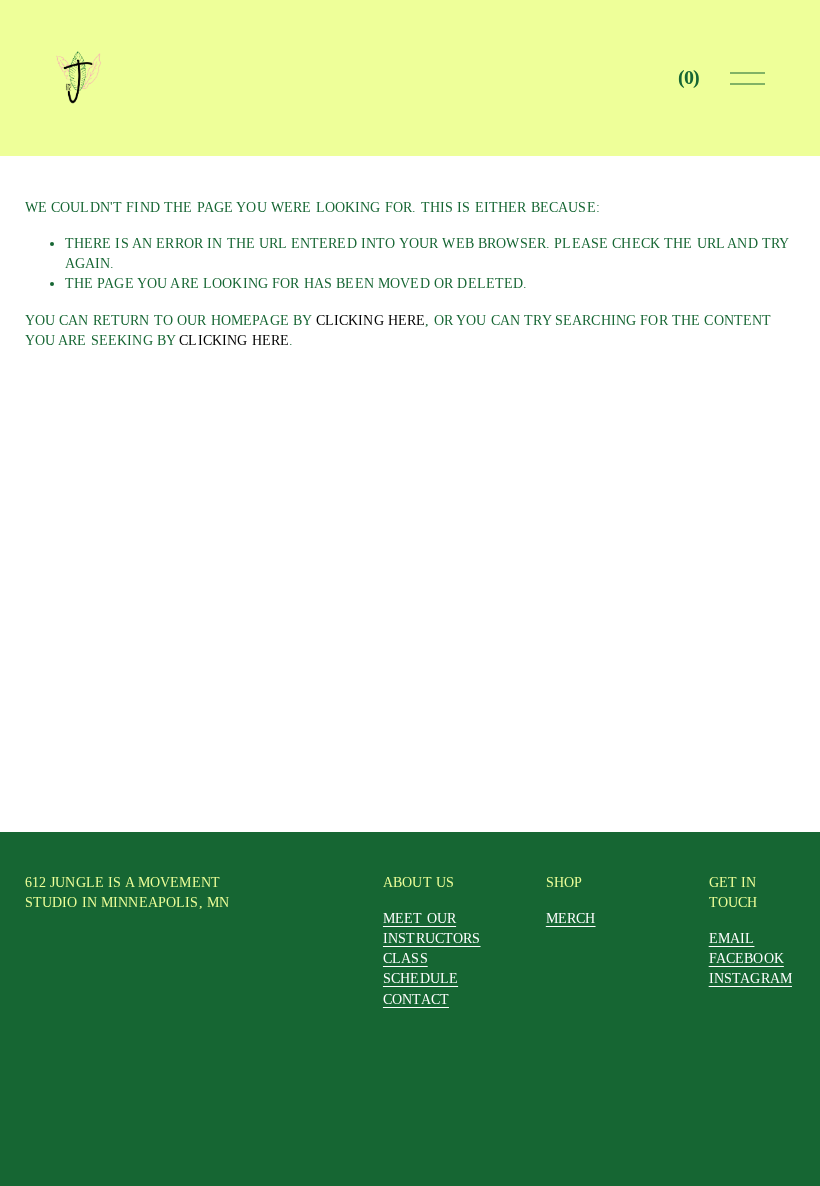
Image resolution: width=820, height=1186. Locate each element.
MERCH (571, 918)
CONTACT (416, 999)
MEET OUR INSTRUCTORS (432, 928)
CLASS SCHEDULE (420, 968)
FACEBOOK (746, 958)
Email (732, 938)
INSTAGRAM (750, 978)
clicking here (371, 320)
